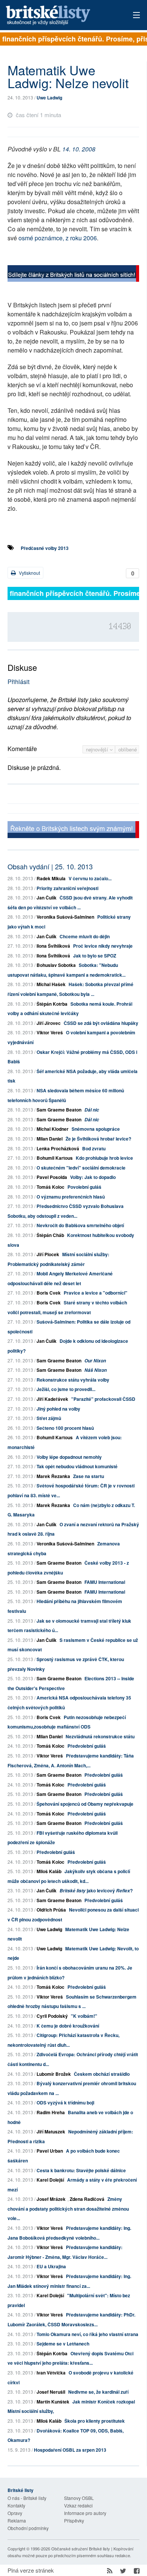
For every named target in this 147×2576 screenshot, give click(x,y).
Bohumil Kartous (55, 1158)
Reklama (17, 2520)
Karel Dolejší (50, 2180)
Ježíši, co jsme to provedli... (66, 1389)
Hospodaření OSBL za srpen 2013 (70, 2450)
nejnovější (98, 749)
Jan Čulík (47, 898)
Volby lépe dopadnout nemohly (69, 1457)
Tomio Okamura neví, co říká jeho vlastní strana (87, 2334)
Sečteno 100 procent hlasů (65, 1428)
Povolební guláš (84, 1187)
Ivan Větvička (51, 2373)
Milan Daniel (50, 1139)
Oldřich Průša (51, 1910)
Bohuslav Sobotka (56, 965)
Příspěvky (74, 2520)
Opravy (15, 2513)
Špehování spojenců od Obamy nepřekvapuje (85, 1804)
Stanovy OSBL (79, 2498)
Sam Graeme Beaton (59, 1110)
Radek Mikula (51, 878)
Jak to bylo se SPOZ (95, 956)
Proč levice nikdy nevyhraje (103, 946)
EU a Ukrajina (51, 2266)
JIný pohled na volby (58, 1409)
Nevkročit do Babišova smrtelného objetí (80, 1225)
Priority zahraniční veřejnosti (67, 888)
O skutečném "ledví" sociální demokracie (81, 1168)
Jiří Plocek (48, 1254)
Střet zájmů (49, 1418)
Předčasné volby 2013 (45, 548)
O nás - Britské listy (27, 2498)
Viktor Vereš (50, 1032)
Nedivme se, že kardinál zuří (98, 2392)
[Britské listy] (73, 274)
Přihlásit (18, 682)
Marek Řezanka (53, 1476)
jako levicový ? (96, 1890)
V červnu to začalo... (90, 878)
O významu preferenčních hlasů (71, 1197)
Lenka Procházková (58, 1148)
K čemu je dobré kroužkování (68, 2026)
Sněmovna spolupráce (96, 1129)
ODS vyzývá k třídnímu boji (65, 2103)
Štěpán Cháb (50, 1235)
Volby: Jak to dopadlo (93, 1177)
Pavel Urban (50, 2151)
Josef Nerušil (51, 2392)
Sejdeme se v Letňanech (63, 2344)
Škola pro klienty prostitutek (95, 2421)
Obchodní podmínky (28, 2528)
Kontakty (16, 2505)
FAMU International (105, 1582)
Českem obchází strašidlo (102, 2074)
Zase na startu (89, 1476)
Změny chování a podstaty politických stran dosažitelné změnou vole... (68, 2209)
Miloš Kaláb (49, 1871)
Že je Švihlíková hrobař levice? (98, 1139)
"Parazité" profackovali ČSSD (103, 1399)
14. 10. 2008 (79, 149)
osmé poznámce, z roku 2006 (58, 238)
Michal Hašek (51, 984)
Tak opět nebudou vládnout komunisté (77, 1466)
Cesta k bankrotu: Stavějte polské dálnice (81, 2170)
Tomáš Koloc (51, 1187)
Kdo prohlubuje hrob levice (104, 1158)
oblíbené (128, 749)
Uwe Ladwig (49, 98)
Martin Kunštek (53, 2402)
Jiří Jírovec (49, 1023)
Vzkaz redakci (78, 2505)
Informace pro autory (85, 2513)
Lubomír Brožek (54, 2074)
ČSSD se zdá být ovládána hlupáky (101, 1023)
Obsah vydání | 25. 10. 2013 (50, 866)
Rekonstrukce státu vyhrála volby (73, 1380)
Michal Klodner (53, 1129)
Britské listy (60, 16)
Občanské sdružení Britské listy (81, 2549)
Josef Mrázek (51, 2199)
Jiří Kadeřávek (52, 1399)
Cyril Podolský (52, 2016)
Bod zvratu (94, 1148)
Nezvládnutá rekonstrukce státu (100, 1736)
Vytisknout (29, 573)
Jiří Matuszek (51, 2132)
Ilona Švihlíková (53, 946)
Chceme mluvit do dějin (85, 936)
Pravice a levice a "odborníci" (96, 1293)
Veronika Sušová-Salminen (65, 917)
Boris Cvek (49, 1293)
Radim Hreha (51, 2112)
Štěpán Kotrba (52, 1004)
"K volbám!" (84, 2016)
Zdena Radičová (87, 2199)
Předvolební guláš (87, 1746)
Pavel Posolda (52, 1177)
